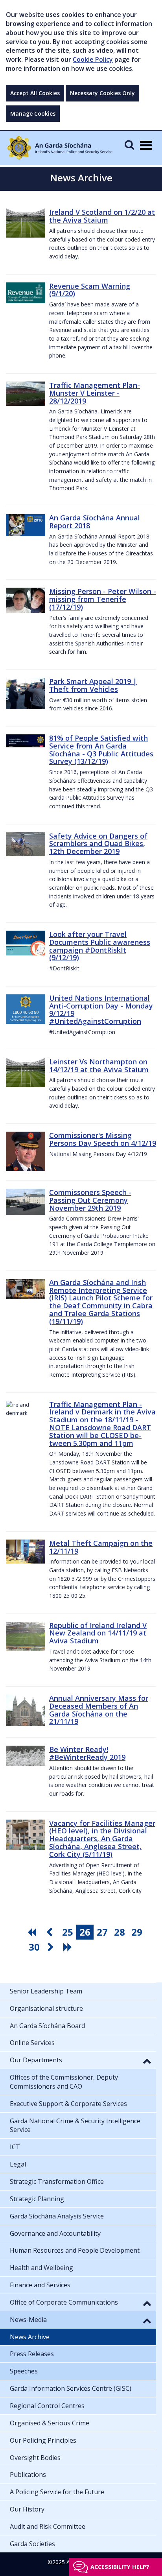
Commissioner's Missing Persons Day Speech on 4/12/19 (103, 1139)
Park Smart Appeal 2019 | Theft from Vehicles (93, 685)
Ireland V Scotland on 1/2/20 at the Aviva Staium (102, 216)
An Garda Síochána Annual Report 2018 (95, 522)
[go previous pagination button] (50, 1932)
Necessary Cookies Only (102, 93)
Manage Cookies (33, 113)
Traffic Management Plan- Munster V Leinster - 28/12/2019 (95, 393)
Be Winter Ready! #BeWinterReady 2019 (87, 1753)
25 (68, 1932)
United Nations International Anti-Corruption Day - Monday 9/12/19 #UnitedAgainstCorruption (101, 1010)
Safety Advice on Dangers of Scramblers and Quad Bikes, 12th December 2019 (98, 844)
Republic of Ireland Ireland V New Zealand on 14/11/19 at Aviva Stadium (98, 1633)
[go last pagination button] (69, 1947)
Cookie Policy (93, 59)
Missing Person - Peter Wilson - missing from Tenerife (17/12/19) (103, 599)
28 (120, 1932)
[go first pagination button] (33, 1932)
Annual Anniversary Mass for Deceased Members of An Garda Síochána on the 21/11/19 (99, 1710)
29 (137, 1932)
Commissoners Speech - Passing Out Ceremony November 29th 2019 (90, 1200)
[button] (147, 2061)
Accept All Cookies (35, 93)
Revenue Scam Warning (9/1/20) (90, 290)
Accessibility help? (120, 2567)
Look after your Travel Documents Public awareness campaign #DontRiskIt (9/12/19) (100, 946)
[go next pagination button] (52, 1947)
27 (102, 1932)
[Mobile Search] (129, 145)
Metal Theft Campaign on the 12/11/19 (101, 1547)
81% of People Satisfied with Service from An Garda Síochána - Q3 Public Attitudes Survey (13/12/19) (101, 750)
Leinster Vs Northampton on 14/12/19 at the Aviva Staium (99, 1066)
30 (34, 1947)
